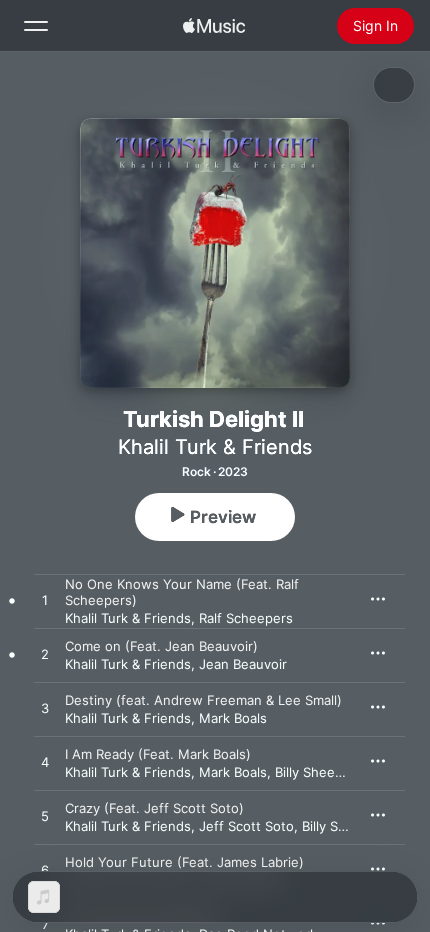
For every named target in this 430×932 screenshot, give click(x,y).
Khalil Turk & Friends (215, 447)
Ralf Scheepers (246, 618)
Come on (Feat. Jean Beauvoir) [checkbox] (161, 646)
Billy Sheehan (316, 772)
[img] (214, 26)
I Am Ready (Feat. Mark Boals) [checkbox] (158, 754)
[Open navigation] (36, 26)
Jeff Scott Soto (246, 826)
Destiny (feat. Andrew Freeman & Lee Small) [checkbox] (203, 700)
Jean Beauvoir (243, 664)
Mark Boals (233, 718)
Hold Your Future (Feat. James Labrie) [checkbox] (184, 862)
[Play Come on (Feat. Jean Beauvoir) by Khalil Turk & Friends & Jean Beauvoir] (45, 655)
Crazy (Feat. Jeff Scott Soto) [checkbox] (154, 808)
